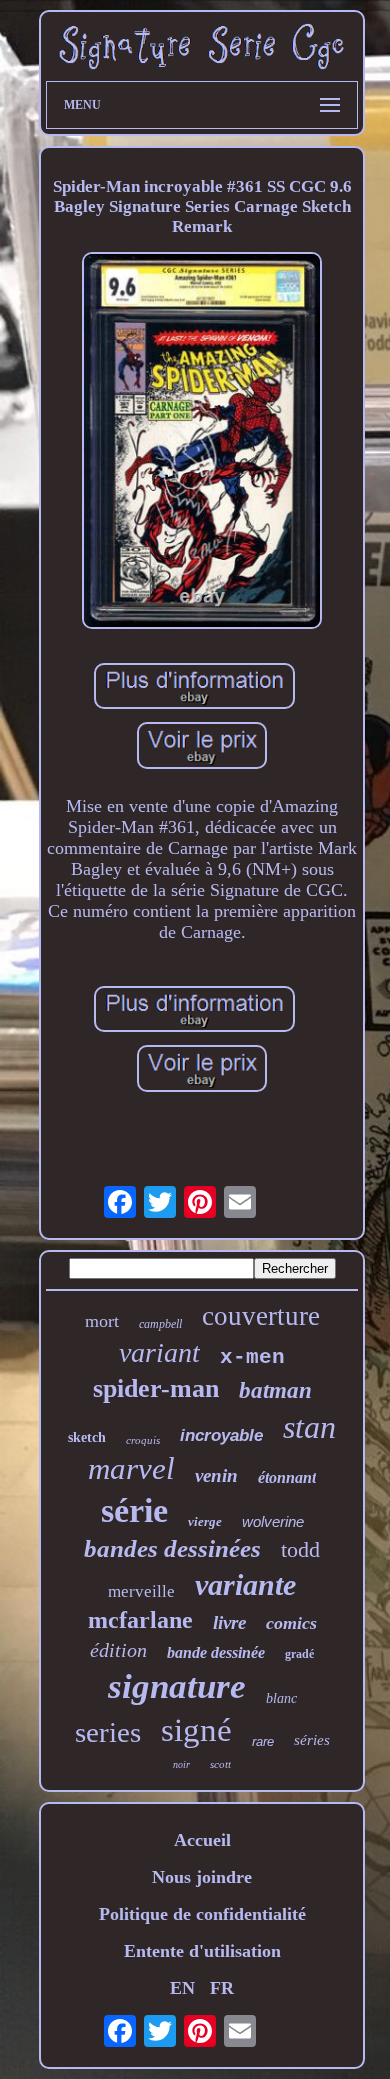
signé (196, 1730)
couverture (261, 1316)
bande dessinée (216, 1652)
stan (309, 1427)
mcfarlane (140, 1620)
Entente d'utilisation (202, 1951)
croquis (143, 1440)
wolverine (273, 1521)
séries (312, 1740)
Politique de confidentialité (202, 1914)
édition (118, 1650)
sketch (87, 1437)
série (134, 1510)
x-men (252, 1357)
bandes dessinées (172, 1548)
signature (177, 1686)
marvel (131, 1468)
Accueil (202, 1840)
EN (182, 1988)
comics (291, 1623)
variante (245, 1584)
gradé (299, 1654)
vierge (205, 1521)
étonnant (287, 1477)
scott (220, 1764)
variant (159, 1352)
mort (102, 1321)
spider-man (156, 1388)
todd (300, 1549)
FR (222, 1988)
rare (263, 1741)
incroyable (221, 1435)
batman (275, 1390)
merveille (141, 1591)
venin (216, 1475)
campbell (160, 1324)
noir (181, 1764)
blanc (281, 1698)
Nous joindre (202, 1877)
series (108, 1732)
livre (229, 1622)
